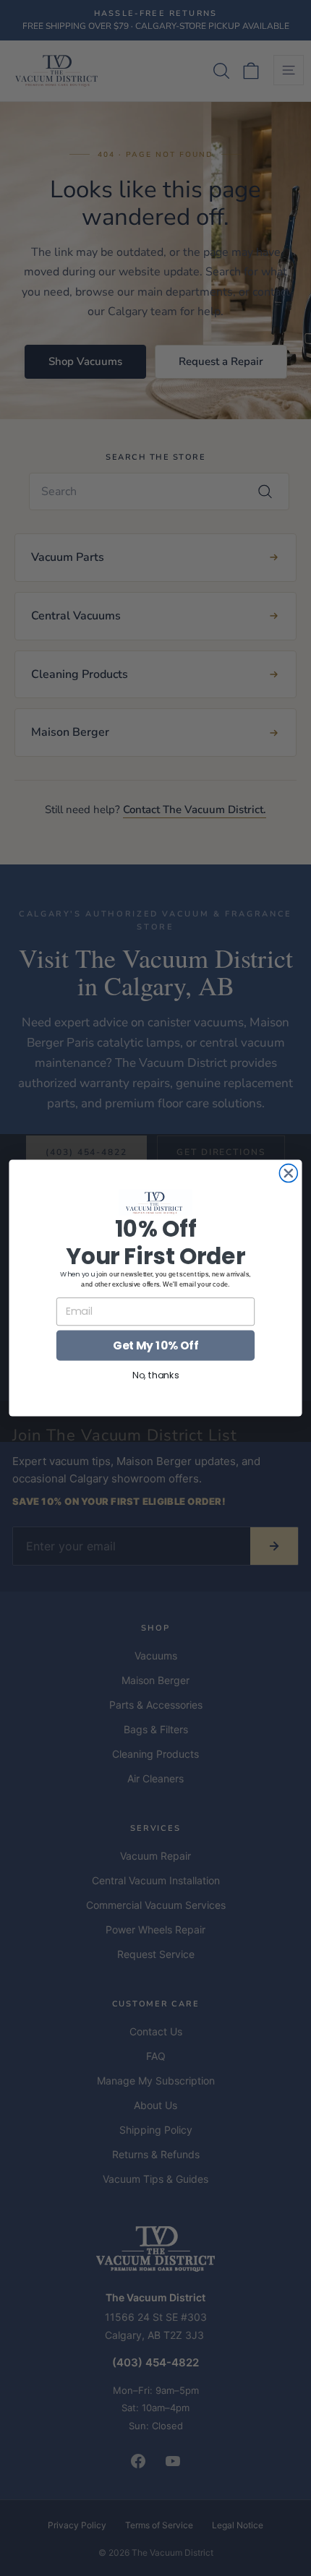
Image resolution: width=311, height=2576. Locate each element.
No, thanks (155, 1375)
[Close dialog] (288, 1173)
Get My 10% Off (155, 1345)
